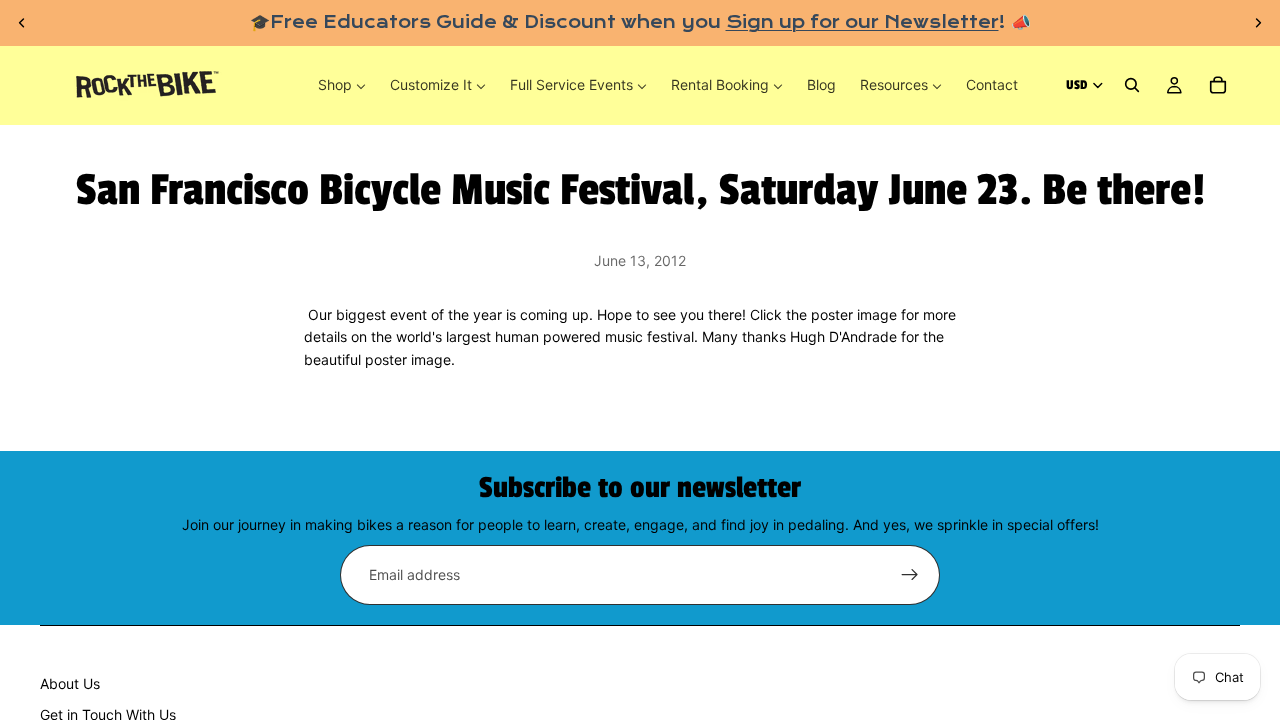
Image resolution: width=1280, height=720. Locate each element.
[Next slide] (1258, 23)
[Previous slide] (22, 23)
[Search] (1132, 86)
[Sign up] (910, 575)
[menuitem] (342, 85)
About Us (70, 683)
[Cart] (1218, 86)
